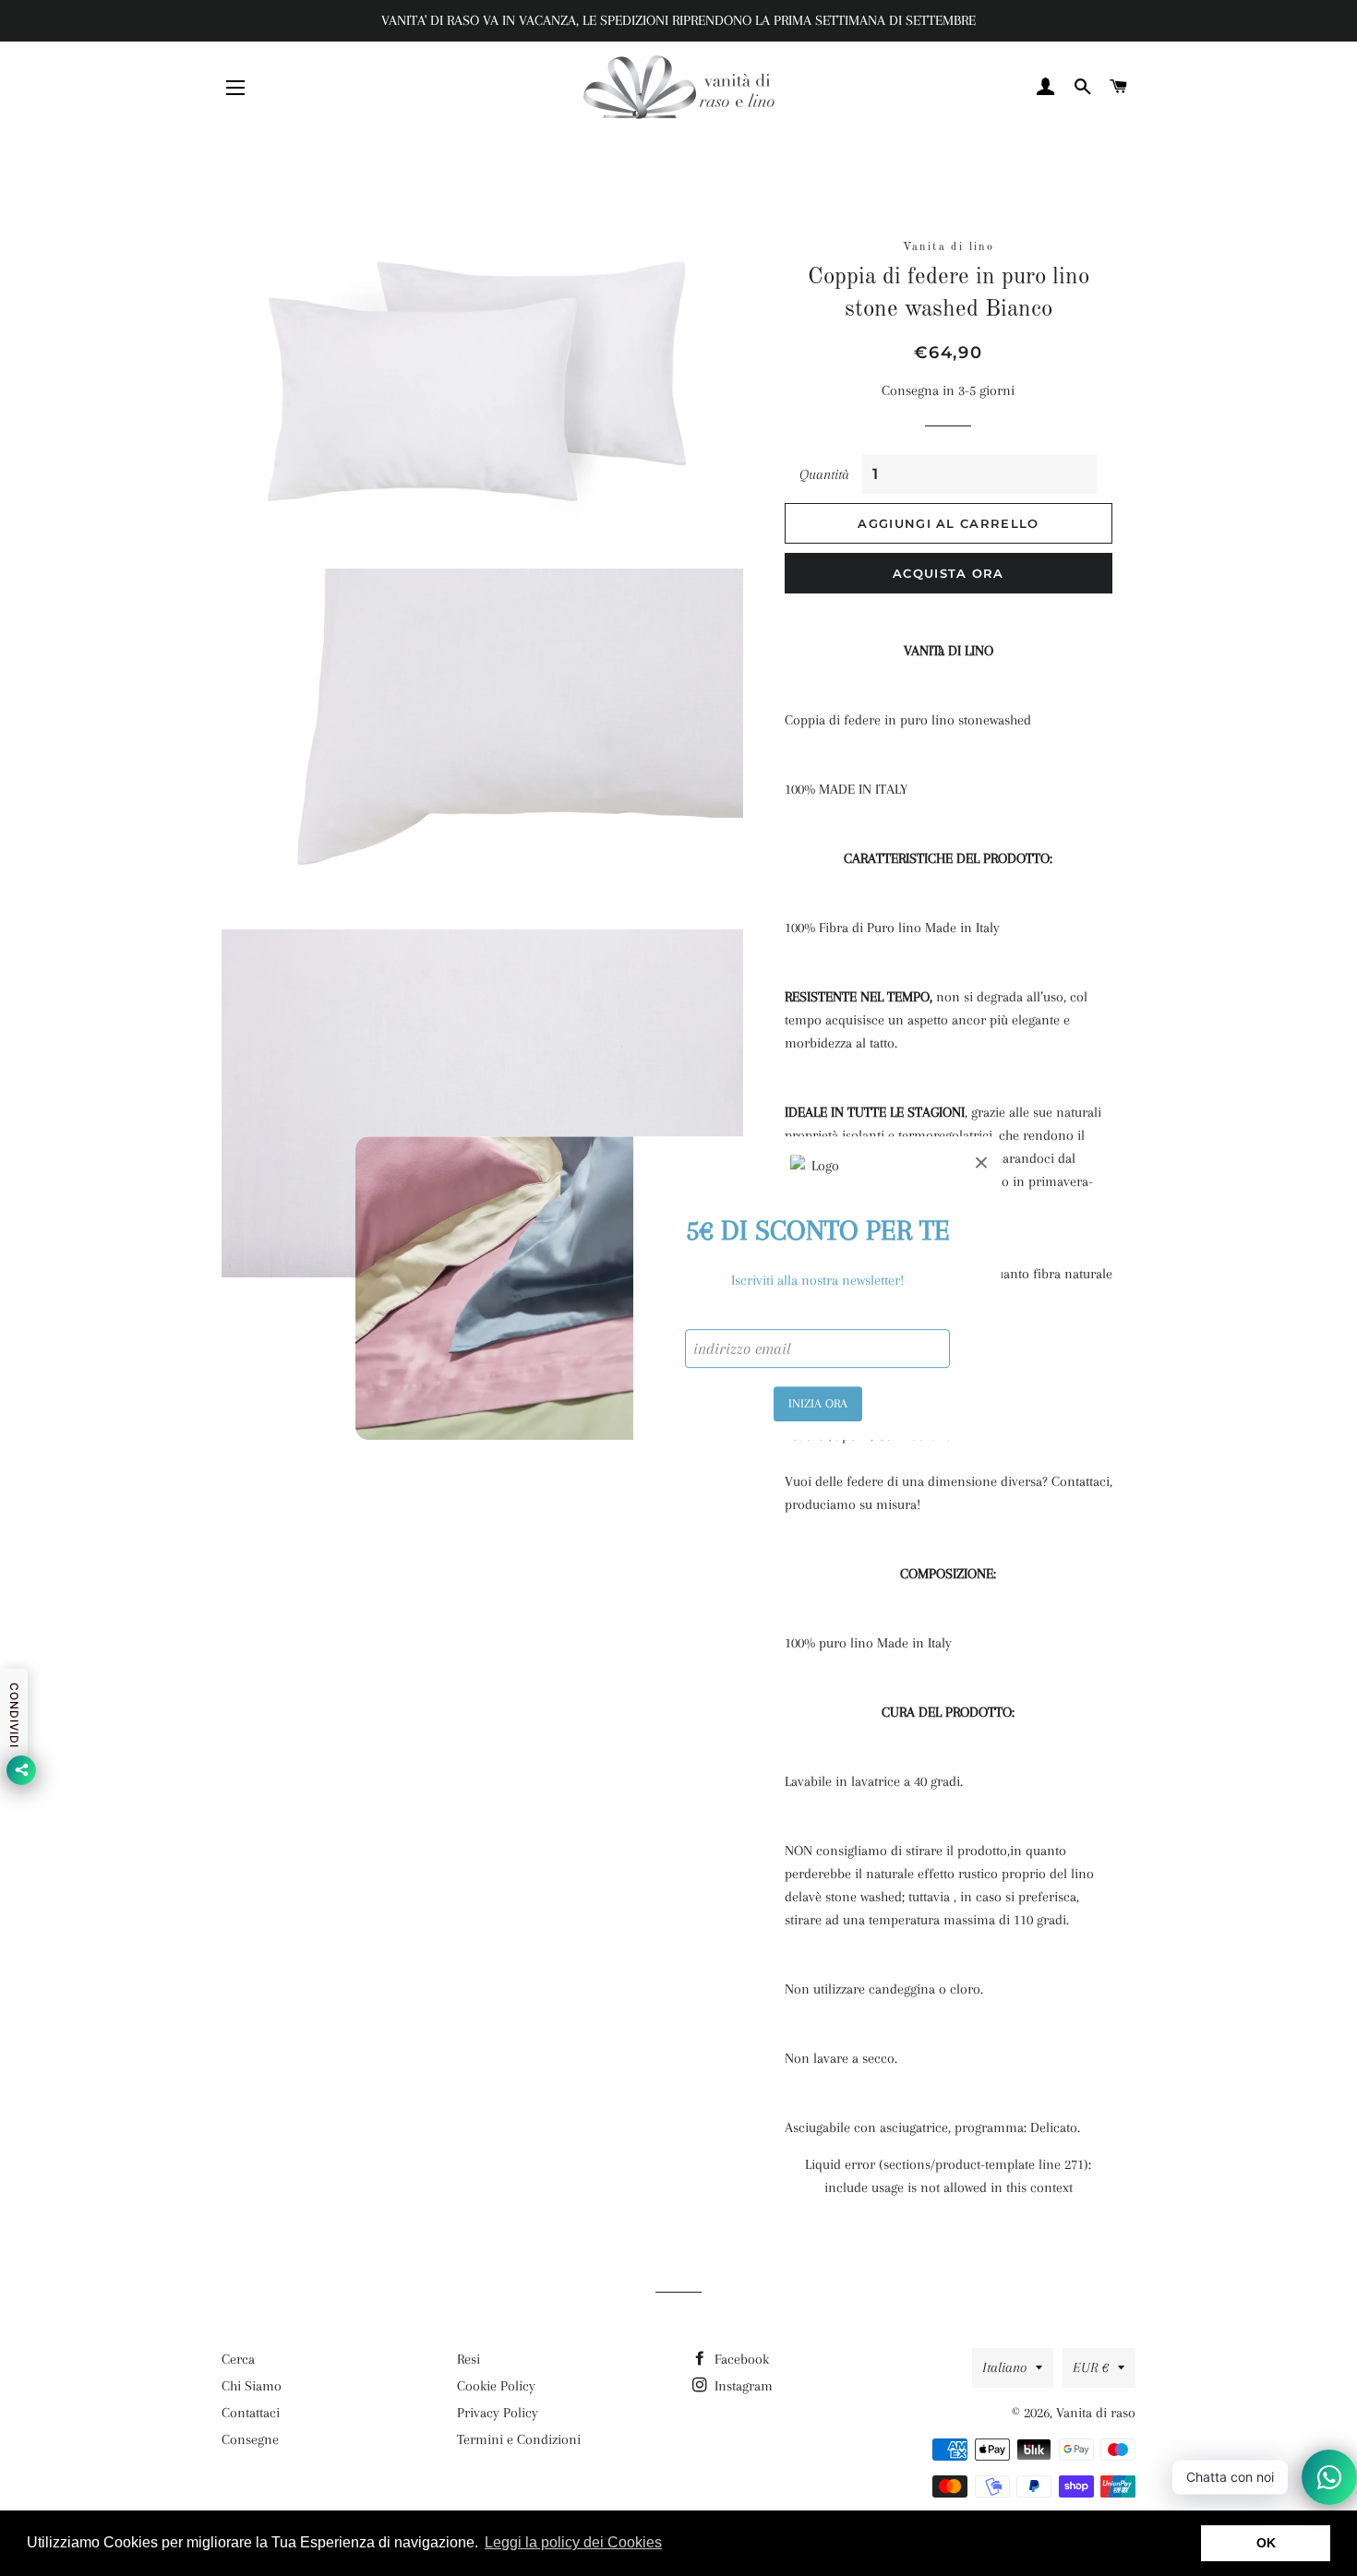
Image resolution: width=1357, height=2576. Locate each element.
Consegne (250, 2439)
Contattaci (251, 2413)
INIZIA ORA (818, 1403)
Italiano (1004, 2367)
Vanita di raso (1096, 2413)
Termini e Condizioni (519, 2439)
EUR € (1091, 2367)
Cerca (238, 2359)
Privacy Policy (498, 2413)
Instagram (742, 2386)
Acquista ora (949, 573)
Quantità (824, 474)
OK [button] (1266, 2543)
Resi (468, 2359)
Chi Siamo (252, 2386)
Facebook (740, 2359)
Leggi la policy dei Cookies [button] (573, 2542)
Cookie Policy (496, 2386)
